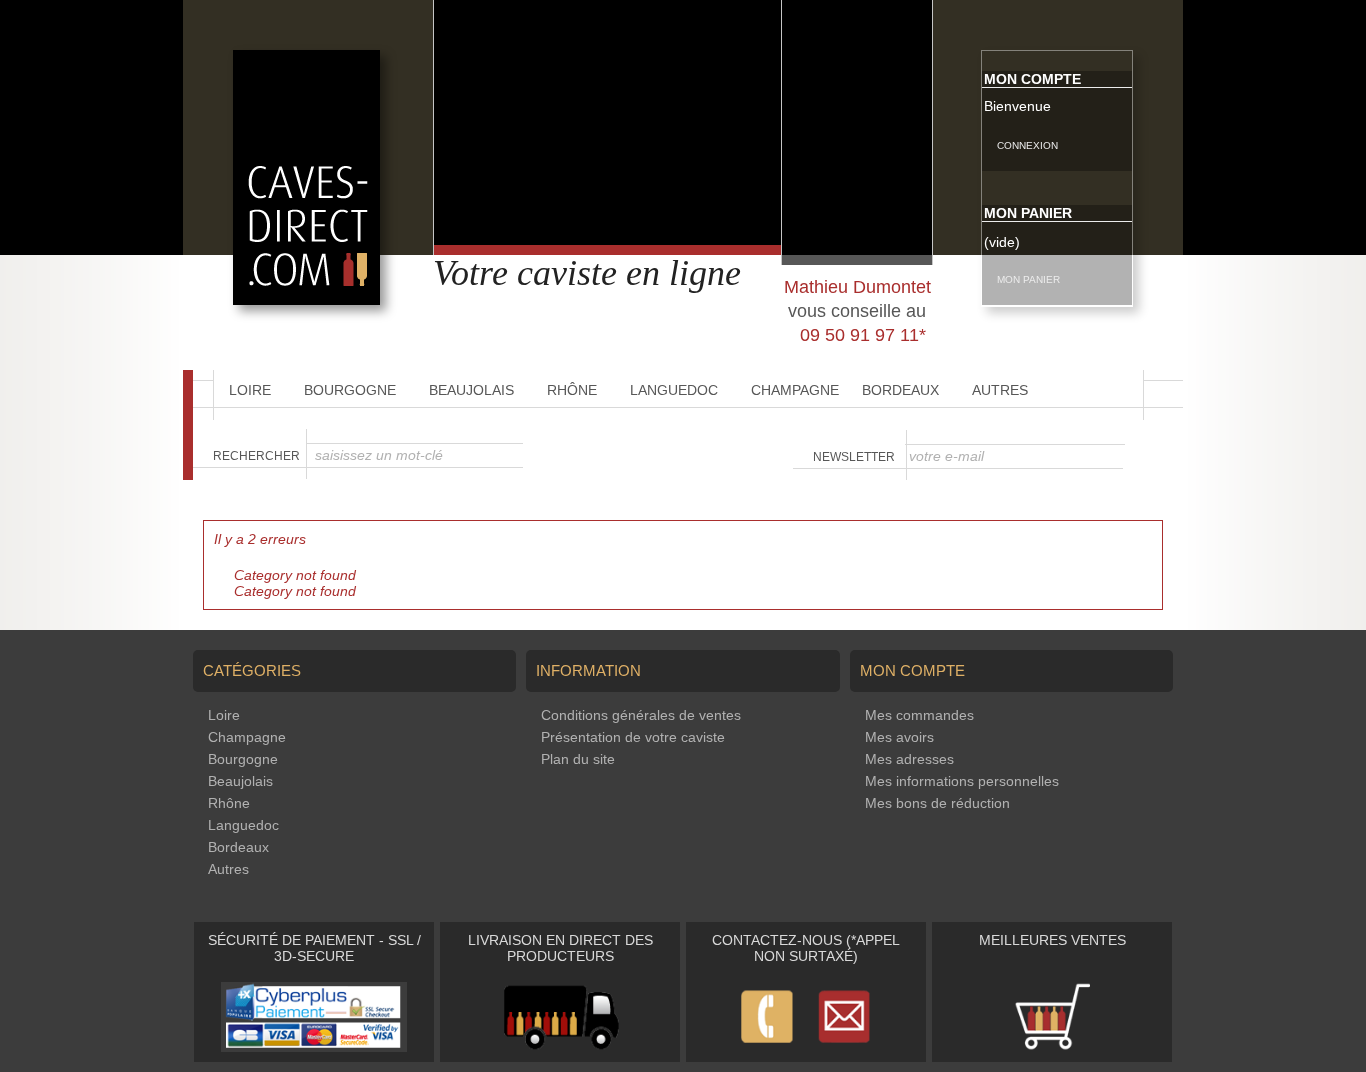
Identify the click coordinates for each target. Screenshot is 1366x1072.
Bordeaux (900, 390)
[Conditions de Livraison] (560, 1047)
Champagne (795, 390)
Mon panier (1028, 213)
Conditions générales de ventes (641, 715)
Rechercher (256, 456)
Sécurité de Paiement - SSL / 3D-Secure (314, 948)
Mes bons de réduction (937, 803)
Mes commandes (919, 715)
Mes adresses (909, 759)
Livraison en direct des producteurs (560, 948)
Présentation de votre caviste (633, 737)
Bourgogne (350, 390)
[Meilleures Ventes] (1052, 1047)
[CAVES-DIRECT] (306, 300)
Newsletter (854, 457)
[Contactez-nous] (806, 1047)
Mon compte (1032, 79)
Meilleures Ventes (1052, 940)
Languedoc (674, 390)
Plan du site (578, 759)
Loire (250, 390)
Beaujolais (471, 390)
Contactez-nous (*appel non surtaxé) (806, 948)
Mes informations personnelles (962, 781)
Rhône (572, 390)
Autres (1000, 390)
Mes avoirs (899, 737)
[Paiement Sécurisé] (314, 1047)
